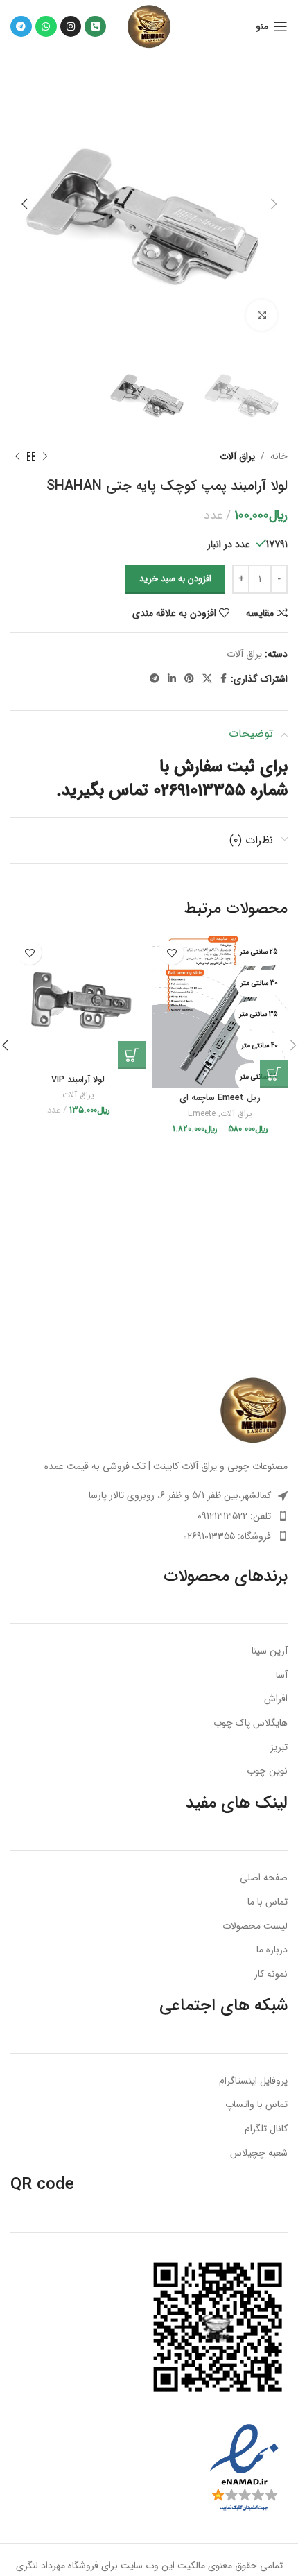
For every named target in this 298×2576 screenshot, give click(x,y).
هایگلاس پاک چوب (251, 1724)
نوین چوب (267, 1771)
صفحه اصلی (264, 1878)
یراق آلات (237, 456)
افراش (276, 1699)
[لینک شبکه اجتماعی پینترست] (189, 679)
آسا (282, 1676)
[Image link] (253, 1409)
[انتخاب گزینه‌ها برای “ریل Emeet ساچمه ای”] (274, 1074)
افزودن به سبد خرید (175, 579)
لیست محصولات (255, 1927)
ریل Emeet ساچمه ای (220, 1098)
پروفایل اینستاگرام (253, 2081)
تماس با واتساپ (256, 2105)
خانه (279, 456)
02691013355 (199, 791)
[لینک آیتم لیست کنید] (149, 1516)
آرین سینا (270, 1651)
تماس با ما (268, 1903)
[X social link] (207, 679)
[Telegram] (21, 27)
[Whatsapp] (46, 27)
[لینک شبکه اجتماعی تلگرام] (155, 679)
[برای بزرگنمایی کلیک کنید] (262, 315)
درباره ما (272, 1950)
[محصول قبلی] (45, 456)
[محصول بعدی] (17, 456)
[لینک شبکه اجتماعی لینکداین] (172, 679)
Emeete (202, 1114)
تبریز (279, 1748)
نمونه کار (271, 1975)
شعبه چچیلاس (259, 2154)
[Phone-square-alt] (95, 27)
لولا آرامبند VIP (78, 1080)
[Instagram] (71, 27)
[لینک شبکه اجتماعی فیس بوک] (223, 679)
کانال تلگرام (266, 2129)
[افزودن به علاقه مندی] (172, 953)
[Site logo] (149, 26)
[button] (132, 1055)
